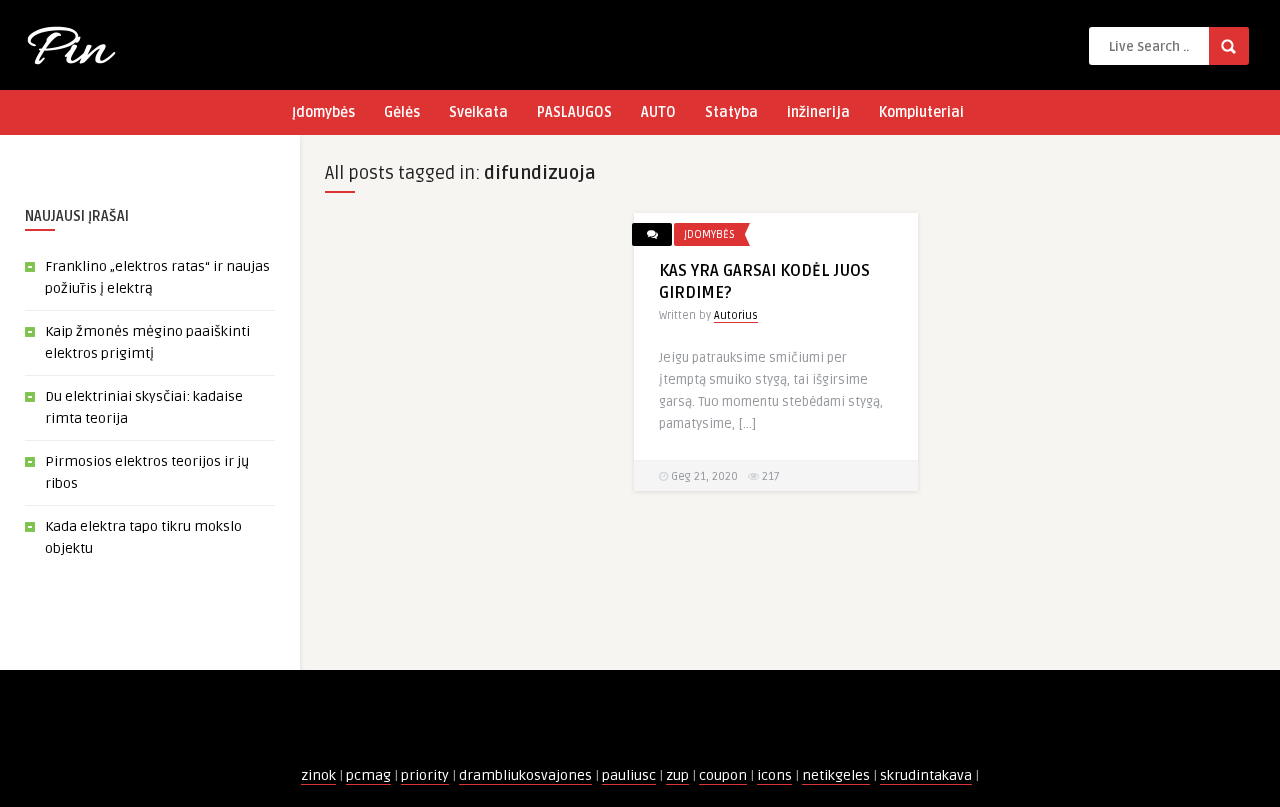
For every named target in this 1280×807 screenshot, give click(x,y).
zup (677, 775)
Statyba (731, 112)
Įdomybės (323, 112)
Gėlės (402, 112)
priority (425, 775)
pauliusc (629, 775)
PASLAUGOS (574, 112)
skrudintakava (926, 775)
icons (774, 775)
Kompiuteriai (921, 112)
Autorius (736, 315)
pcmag (368, 775)
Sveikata (478, 112)
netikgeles (836, 775)
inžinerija (818, 112)
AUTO (658, 112)
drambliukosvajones (525, 775)
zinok (318, 775)
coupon (723, 775)
